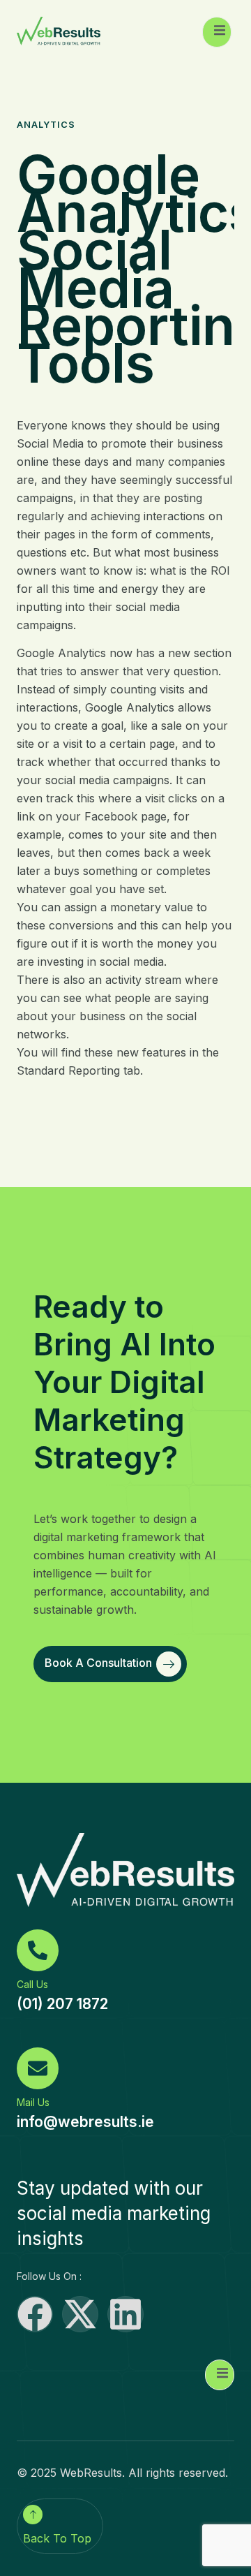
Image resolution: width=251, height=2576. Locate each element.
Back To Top (57, 2538)
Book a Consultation (98, 1663)
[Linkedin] (125, 2314)
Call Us (32, 1984)
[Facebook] (35, 2314)
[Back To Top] (33, 2515)
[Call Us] (38, 1950)
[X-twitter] (80, 2314)
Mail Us (33, 2102)
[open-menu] (217, 32)
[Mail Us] (38, 2068)
